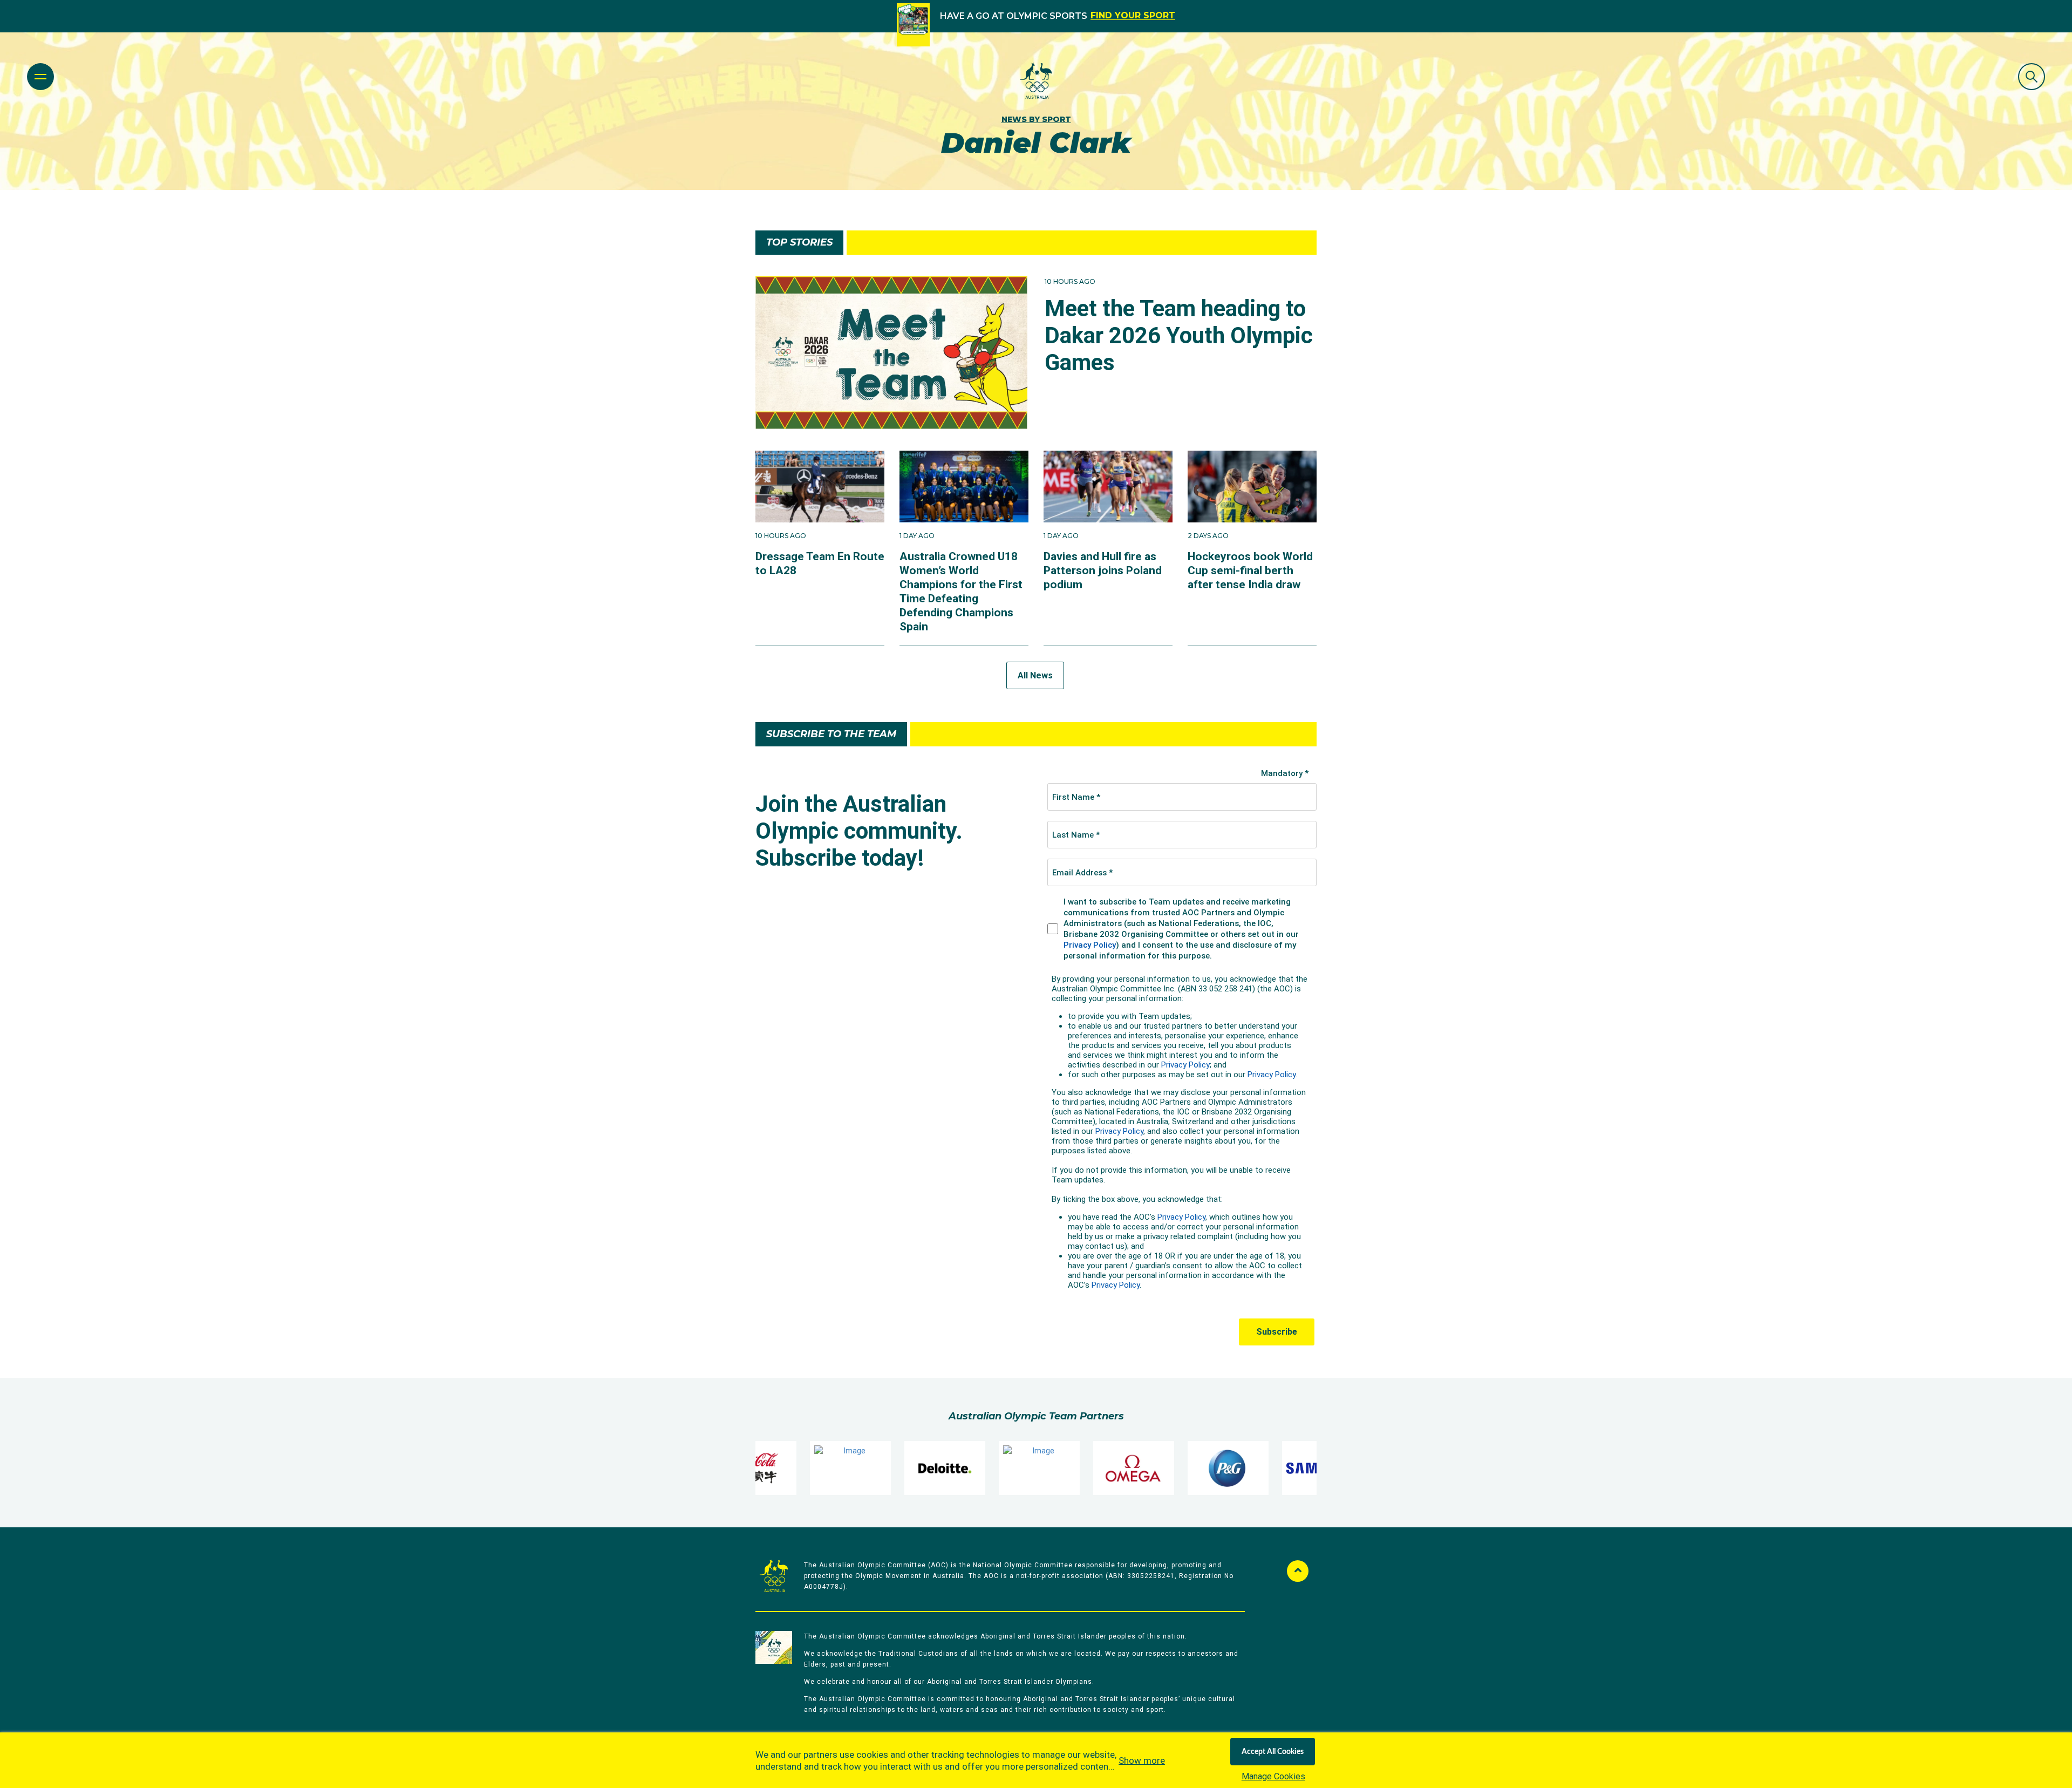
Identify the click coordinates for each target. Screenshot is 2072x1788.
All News (1035, 675)
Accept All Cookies (1273, 1752)
